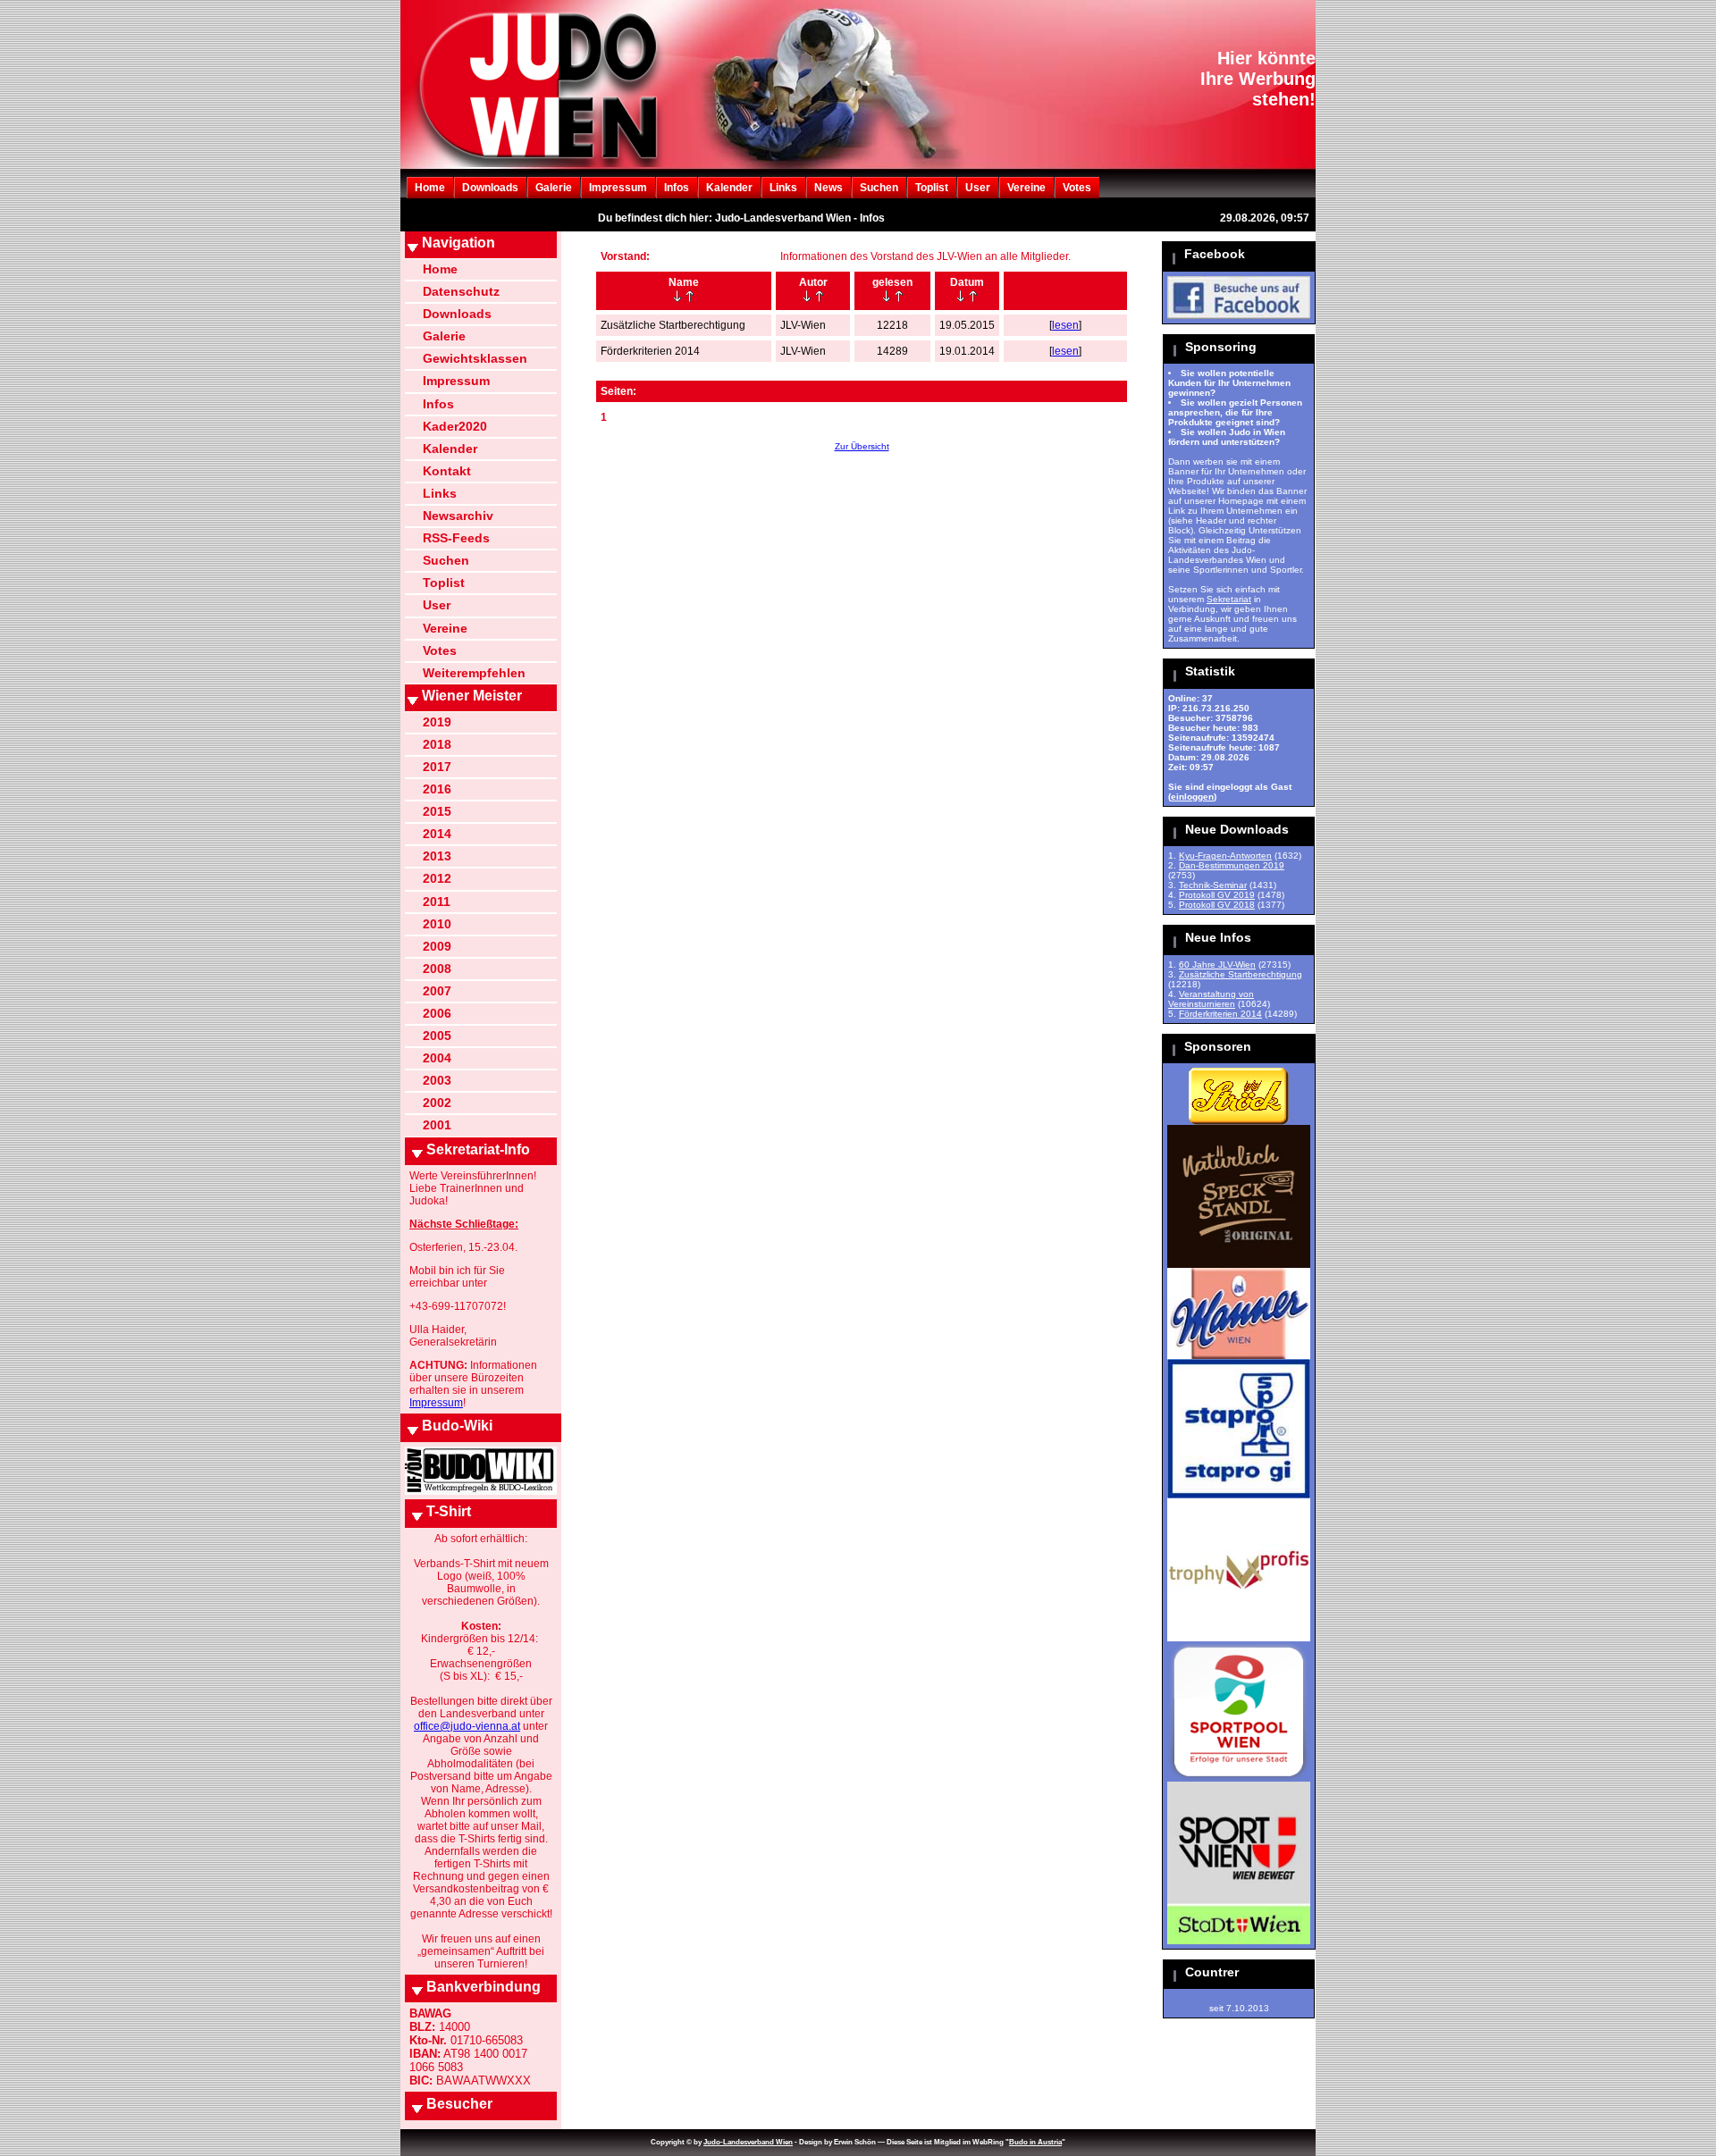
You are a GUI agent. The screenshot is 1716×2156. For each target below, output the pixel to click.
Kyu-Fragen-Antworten (1225, 856)
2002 (437, 1103)
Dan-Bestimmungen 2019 (1232, 865)
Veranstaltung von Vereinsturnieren (1211, 999)
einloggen (1192, 797)
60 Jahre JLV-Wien (1217, 965)
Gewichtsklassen (475, 358)
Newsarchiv (458, 516)
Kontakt (447, 471)
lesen (1065, 325)
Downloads (490, 188)
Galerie (554, 188)
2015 (437, 811)
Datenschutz (461, 291)
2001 (437, 1125)
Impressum (618, 188)
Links (783, 188)
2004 (437, 1058)
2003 (437, 1080)
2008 (437, 969)
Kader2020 (455, 426)
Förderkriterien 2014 (1220, 1014)
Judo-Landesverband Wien (748, 2142)
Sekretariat (1229, 599)
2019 (437, 722)
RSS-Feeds (456, 538)
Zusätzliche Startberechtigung (1241, 974)
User (978, 188)
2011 (437, 902)
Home (430, 188)
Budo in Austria (1035, 2142)
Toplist (932, 188)
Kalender (729, 188)
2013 (437, 856)
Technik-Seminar (1213, 885)
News (829, 188)
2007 (437, 991)
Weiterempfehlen (474, 673)
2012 (437, 878)
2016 (437, 789)
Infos (677, 188)
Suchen (879, 188)
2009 (437, 946)
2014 (437, 834)
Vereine (1026, 188)
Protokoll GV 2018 (1217, 905)
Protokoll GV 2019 (1217, 895)
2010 (437, 924)
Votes (1077, 188)
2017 (437, 767)
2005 (437, 1036)
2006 (437, 1013)
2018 (437, 744)
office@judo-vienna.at (467, 1726)
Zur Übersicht (862, 446)
